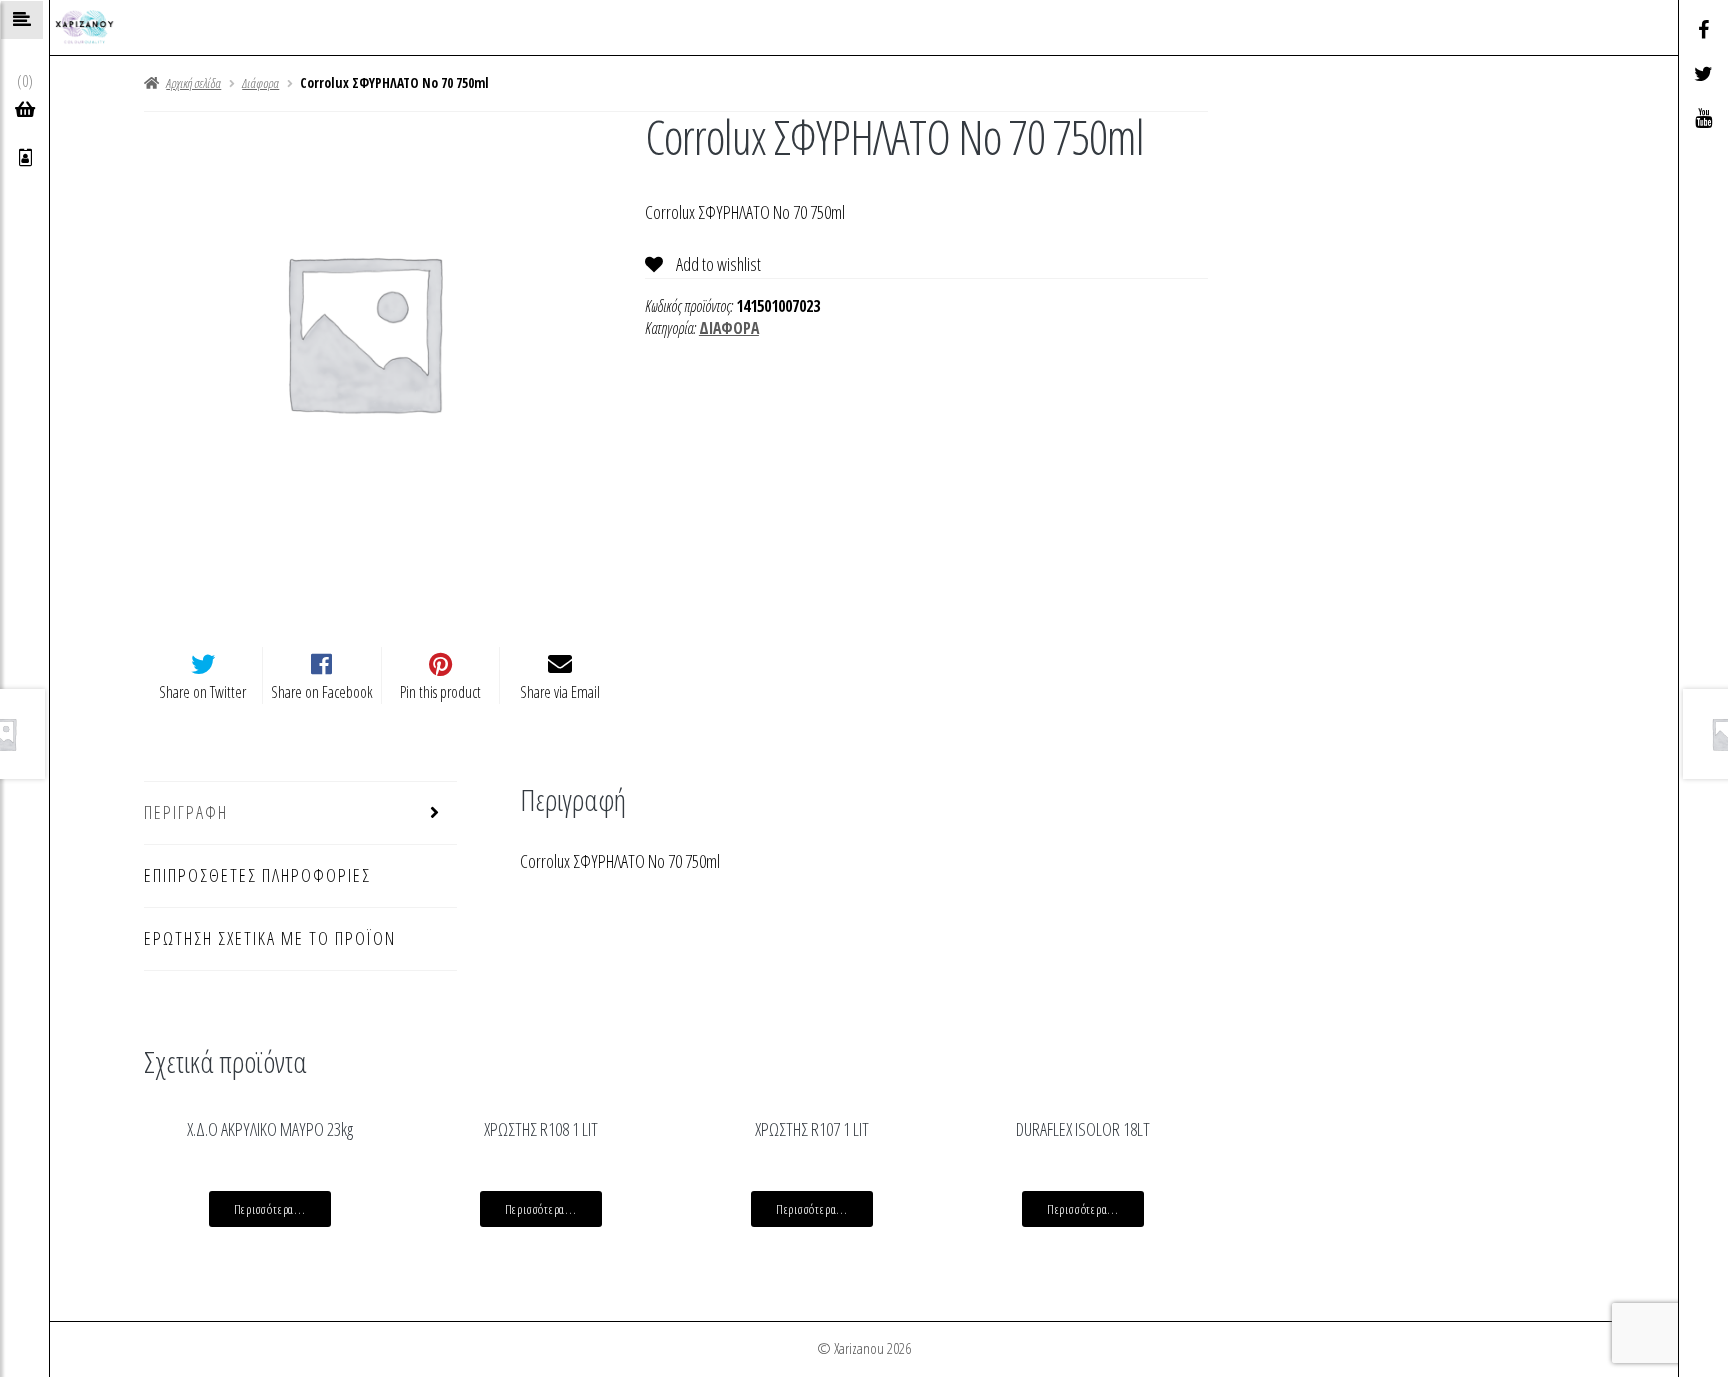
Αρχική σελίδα (193, 83)
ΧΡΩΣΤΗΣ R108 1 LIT (541, 1129)
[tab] (300, 813)
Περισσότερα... (270, 1209)
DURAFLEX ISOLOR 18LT (1083, 1129)
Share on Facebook (322, 692)
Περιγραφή (186, 812)
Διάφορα (260, 83)
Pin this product (440, 692)
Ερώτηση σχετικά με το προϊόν (270, 938)
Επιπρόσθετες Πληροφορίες (257, 875)
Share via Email (560, 692)
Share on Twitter (202, 692)
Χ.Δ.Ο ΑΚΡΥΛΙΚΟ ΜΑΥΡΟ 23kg (270, 1129)
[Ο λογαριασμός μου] (25, 158)
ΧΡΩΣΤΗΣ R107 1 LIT (812, 1129)
